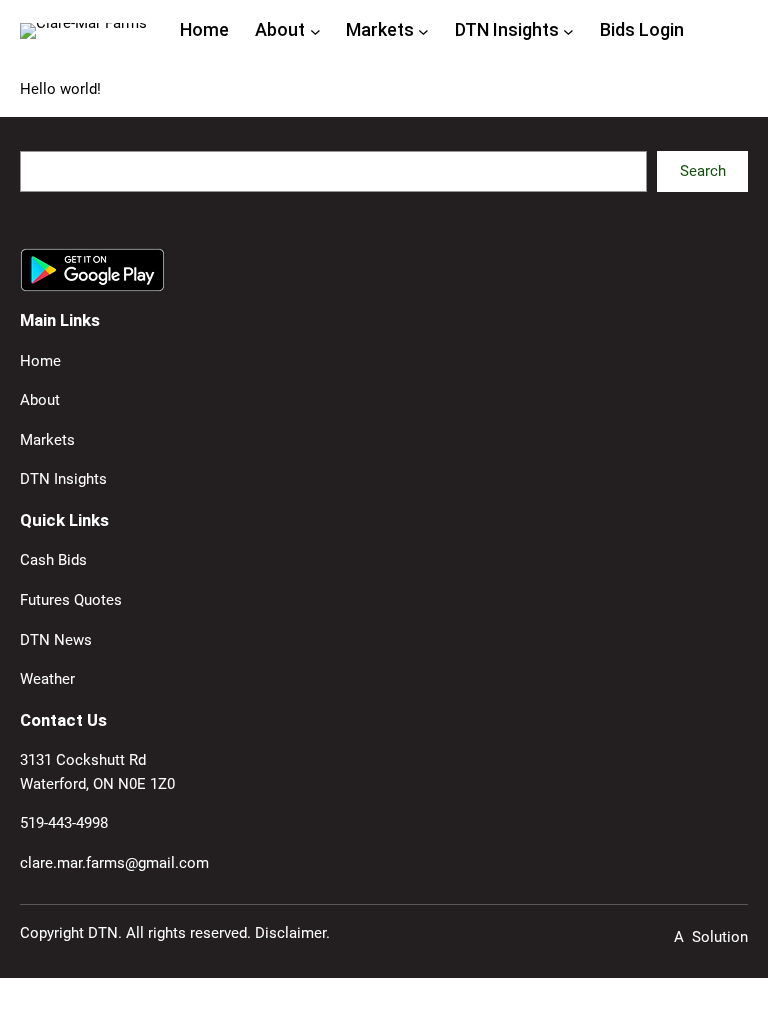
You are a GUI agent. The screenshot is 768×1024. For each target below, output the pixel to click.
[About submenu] (315, 30)
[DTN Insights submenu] (568, 30)
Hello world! (60, 89)
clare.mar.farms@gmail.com (114, 863)
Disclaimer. (292, 933)
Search (703, 171)
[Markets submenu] (423, 30)
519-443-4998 (64, 823)
